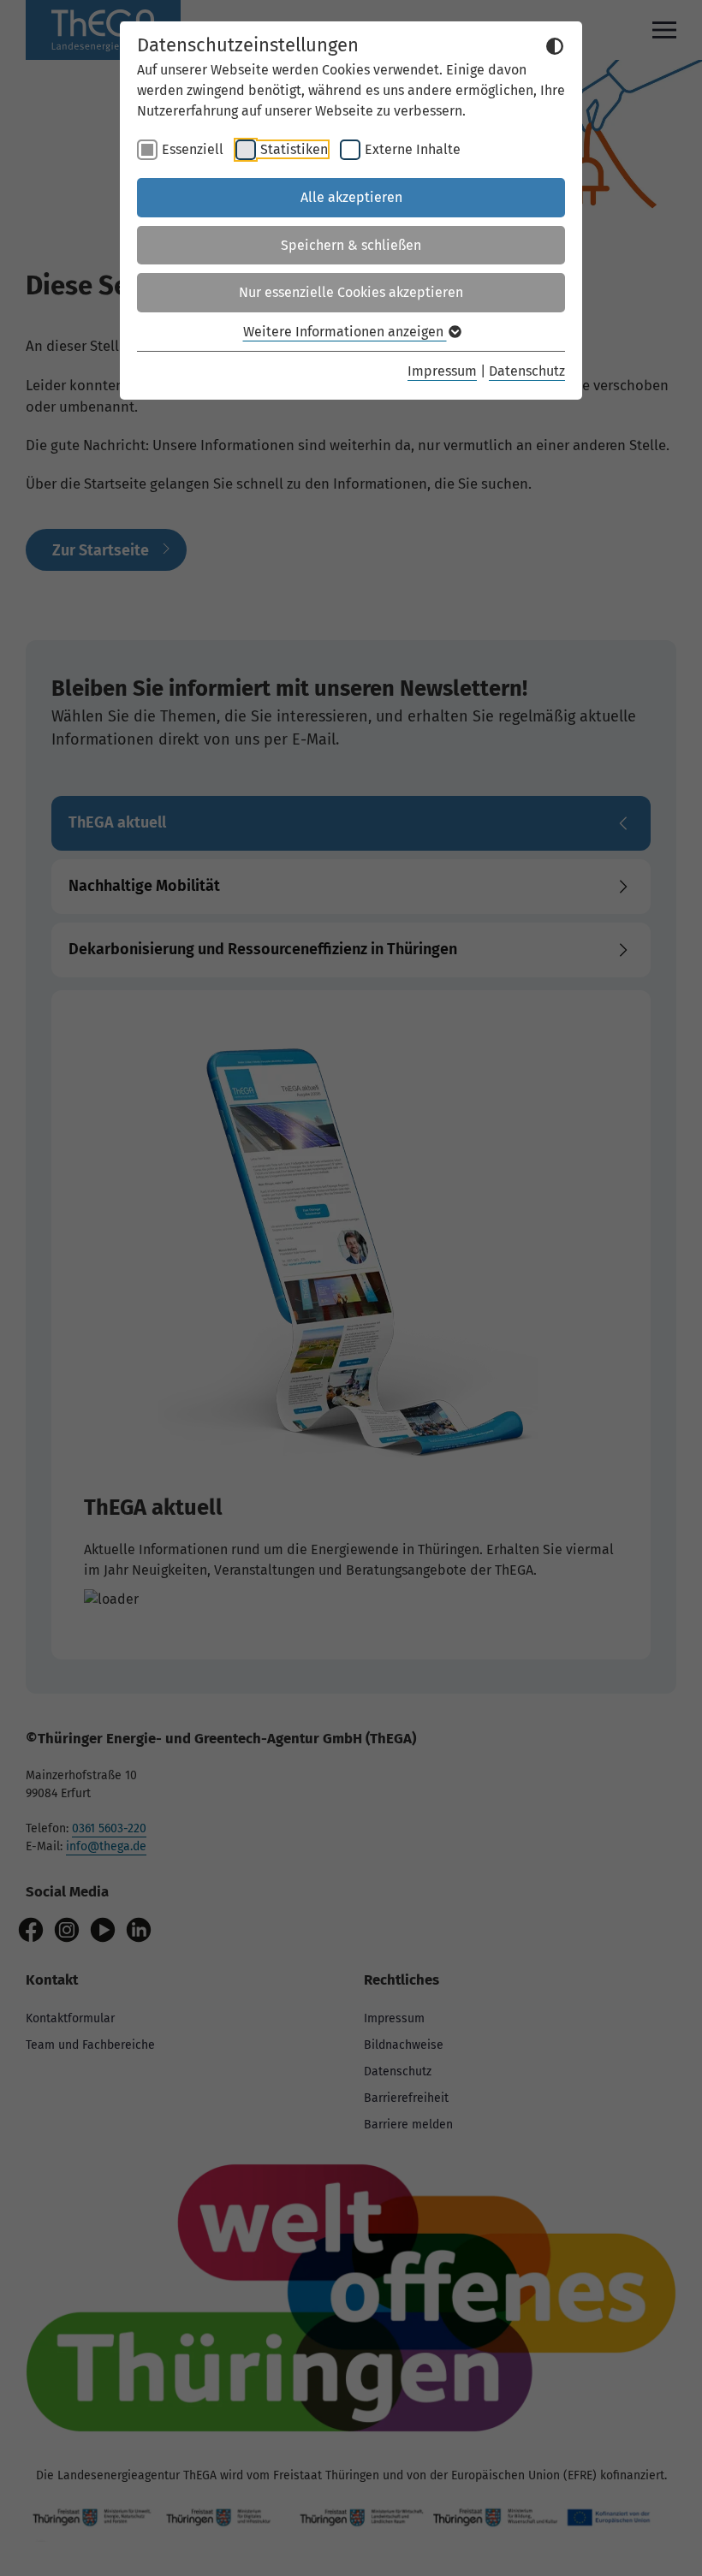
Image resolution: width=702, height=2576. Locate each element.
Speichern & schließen (351, 245)
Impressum (442, 371)
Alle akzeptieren (351, 197)
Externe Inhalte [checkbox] (413, 149)
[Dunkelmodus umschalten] (555, 46)
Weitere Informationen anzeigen (345, 332)
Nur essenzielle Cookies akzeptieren (351, 292)
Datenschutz (527, 371)
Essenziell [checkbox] (193, 149)
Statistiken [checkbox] (294, 149)
